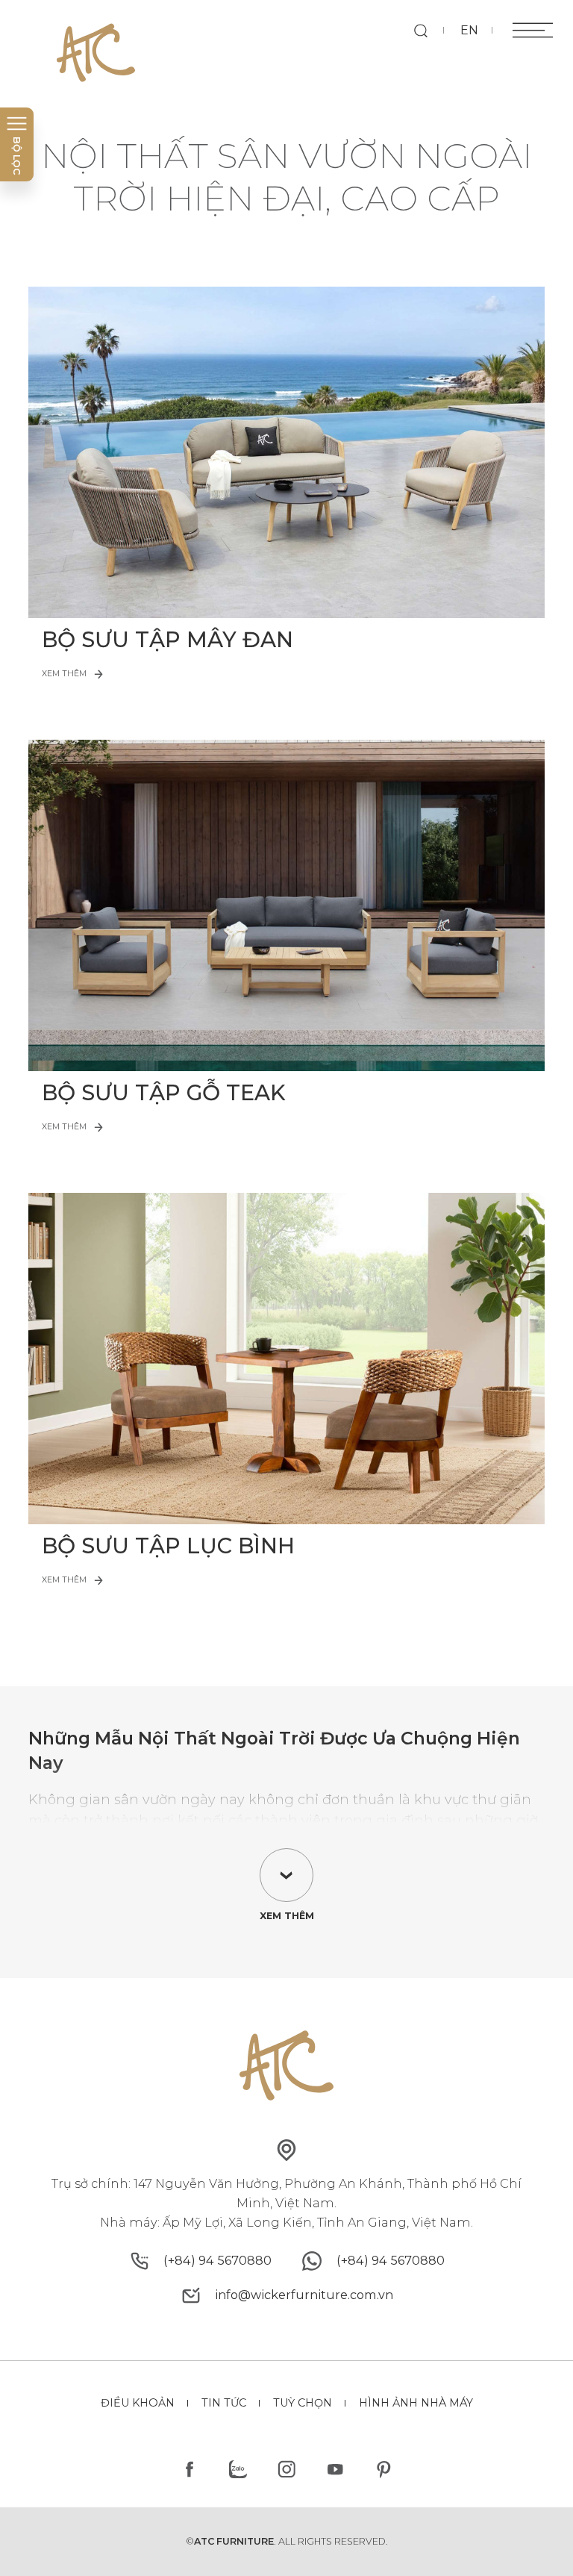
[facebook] (190, 2470)
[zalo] (238, 2470)
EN (469, 30)
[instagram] (287, 2470)
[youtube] (335, 2470)
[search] (420, 30)
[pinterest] (383, 2470)
